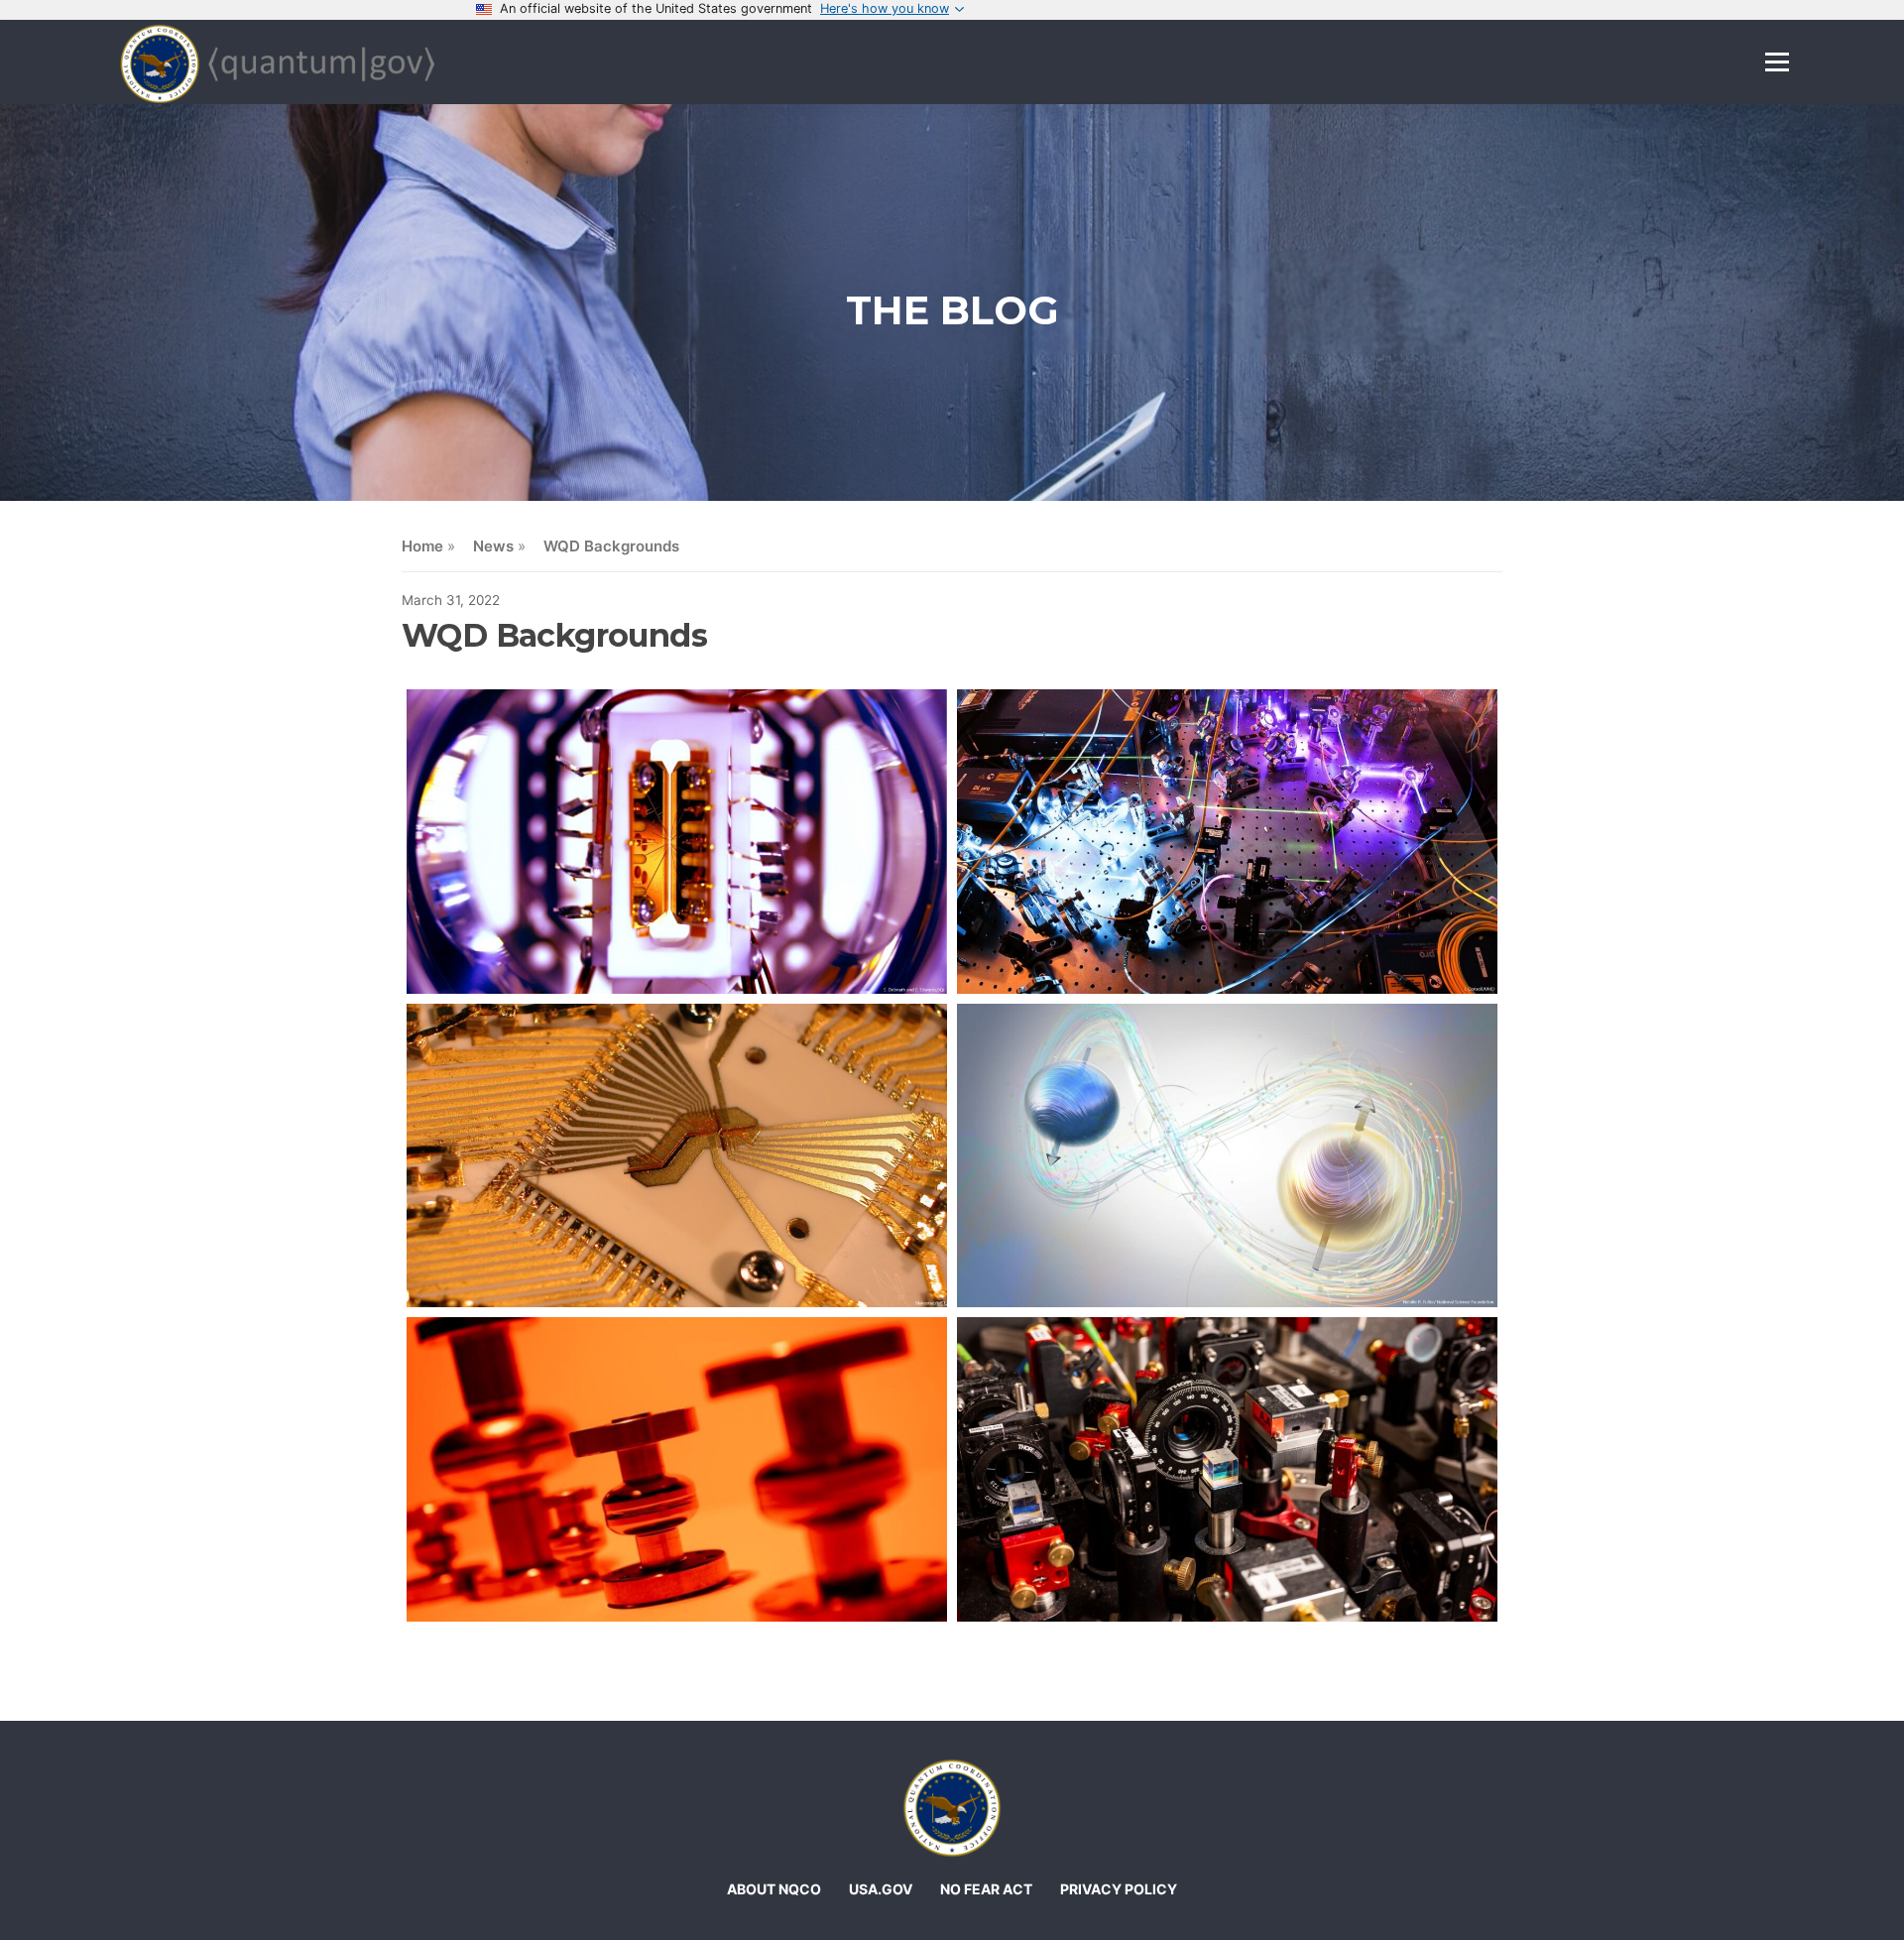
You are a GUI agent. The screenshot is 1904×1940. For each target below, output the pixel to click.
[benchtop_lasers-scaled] (1227, 842)
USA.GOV (881, 1889)
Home (422, 546)
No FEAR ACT (986, 1889)
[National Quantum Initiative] (952, 1808)
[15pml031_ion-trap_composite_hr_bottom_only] (677, 1156)
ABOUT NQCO (774, 1889)
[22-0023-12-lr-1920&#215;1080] (677, 1469)
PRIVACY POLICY (1119, 1889)
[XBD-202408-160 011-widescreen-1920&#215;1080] (1227, 1469)
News (493, 546)
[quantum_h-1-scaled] (1227, 1156)
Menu (1777, 62)
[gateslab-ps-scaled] (677, 842)
